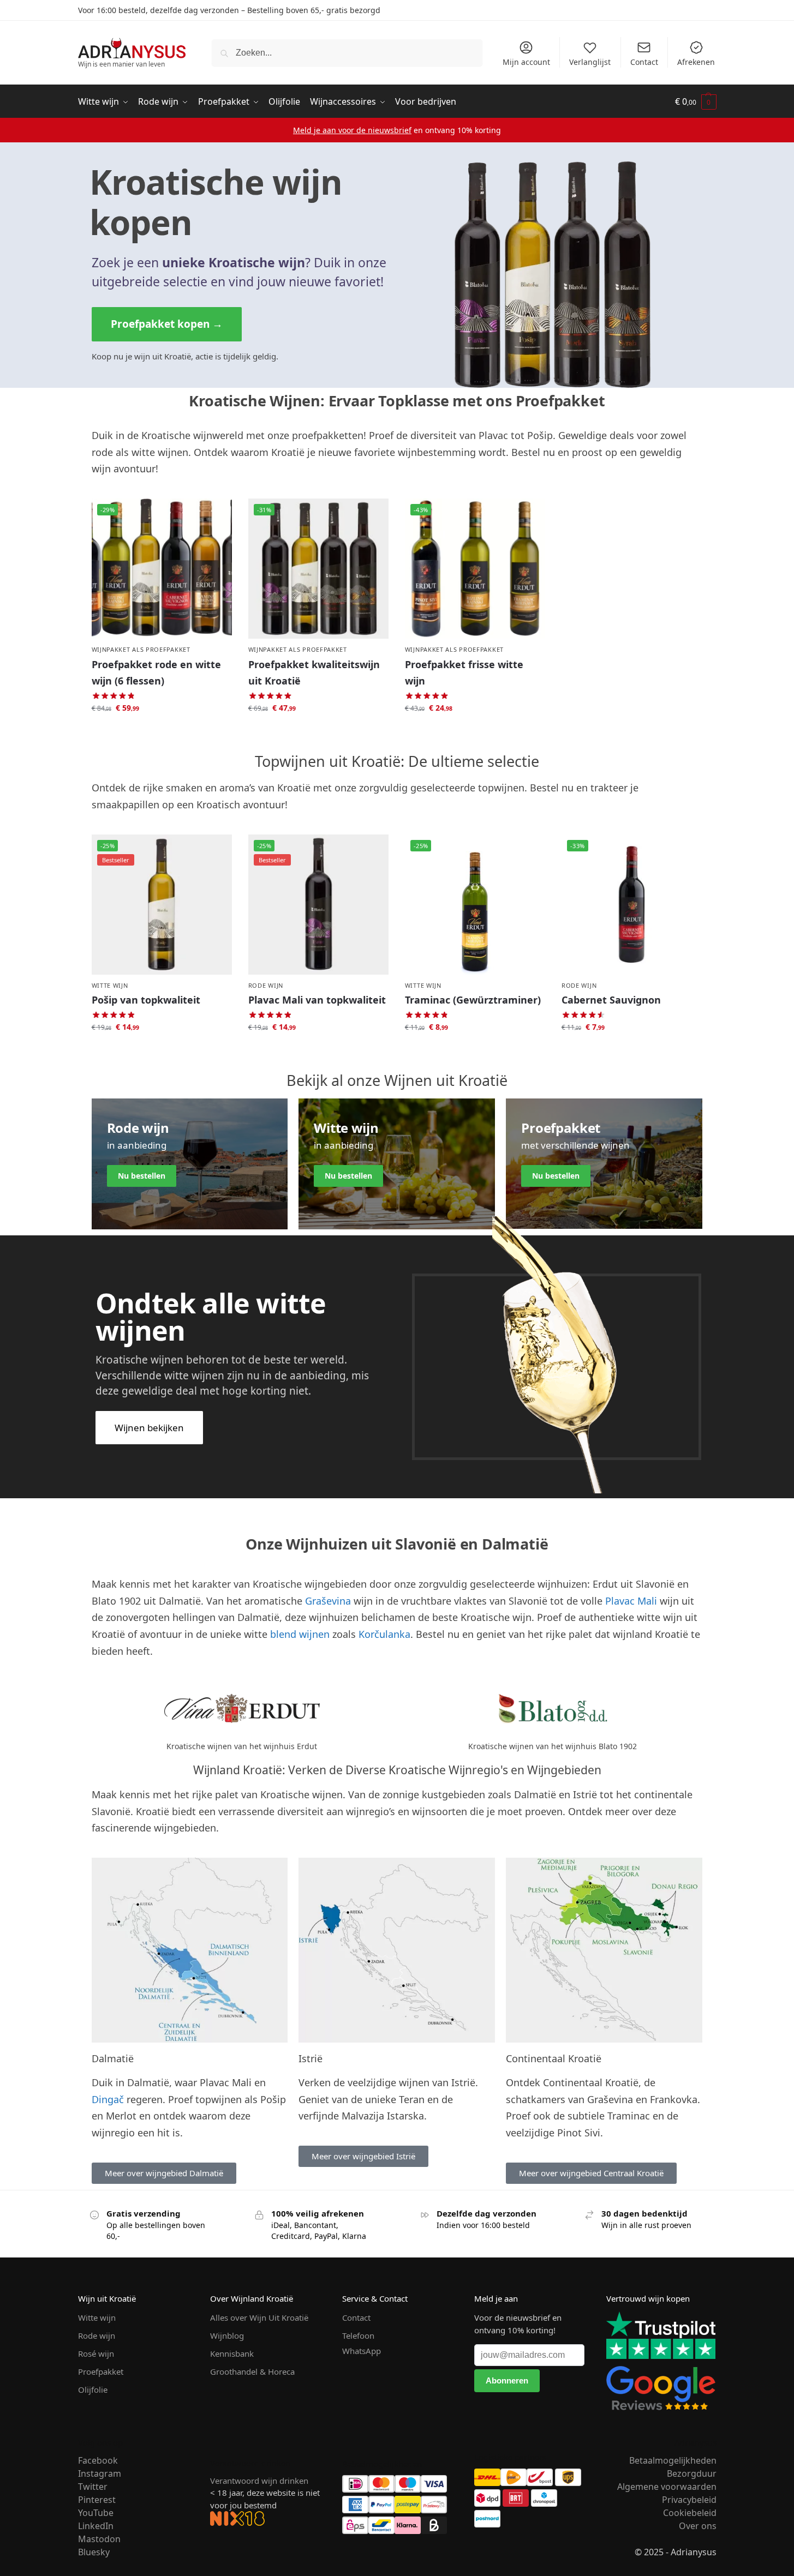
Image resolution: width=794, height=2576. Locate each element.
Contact (644, 62)
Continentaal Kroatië (554, 2058)
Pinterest (97, 2500)
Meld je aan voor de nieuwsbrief (352, 130)
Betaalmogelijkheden (673, 2460)
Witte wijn (110, 985)
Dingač (108, 2099)
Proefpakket (101, 2371)
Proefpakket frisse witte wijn (464, 673)
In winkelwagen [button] (162, 732)
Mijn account (526, 62)
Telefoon (358, 2335)
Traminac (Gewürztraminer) (473, 1000)
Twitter (93, 2487)
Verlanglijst (590, 62)
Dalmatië (113, 2058)
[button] (696, 102)
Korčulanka (384, 1634)
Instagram (100, 2473)
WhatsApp (362, 2351)
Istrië (311, 2058)
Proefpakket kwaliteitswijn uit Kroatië (314, 673)
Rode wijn (266, 985)
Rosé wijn (96, 2353)
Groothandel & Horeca (252, 2371)
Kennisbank (232, 2353)
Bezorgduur (692, 2473)
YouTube (96, 2513)
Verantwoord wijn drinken (259, 2481)
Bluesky (94, 2552)
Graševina (328, 1601)
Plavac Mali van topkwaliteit (317, 1000)
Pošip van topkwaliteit (146, 1000)
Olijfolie (93, 2389)
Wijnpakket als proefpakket (141, 649)
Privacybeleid (689, 2500)
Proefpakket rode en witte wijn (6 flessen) (156, 673)
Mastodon (99, 2539)
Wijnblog (227, 2335)
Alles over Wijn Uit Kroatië (259, 2317)
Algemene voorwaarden (667, 2487)
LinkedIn (96, 2526)
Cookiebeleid (690, 2513)
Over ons (698, 2526)
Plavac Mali (631, 1601)
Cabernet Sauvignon (611, 1000)
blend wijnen (300, 1634)
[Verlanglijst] (216, 515)
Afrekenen (696, 62)
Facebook (98, 2460)
